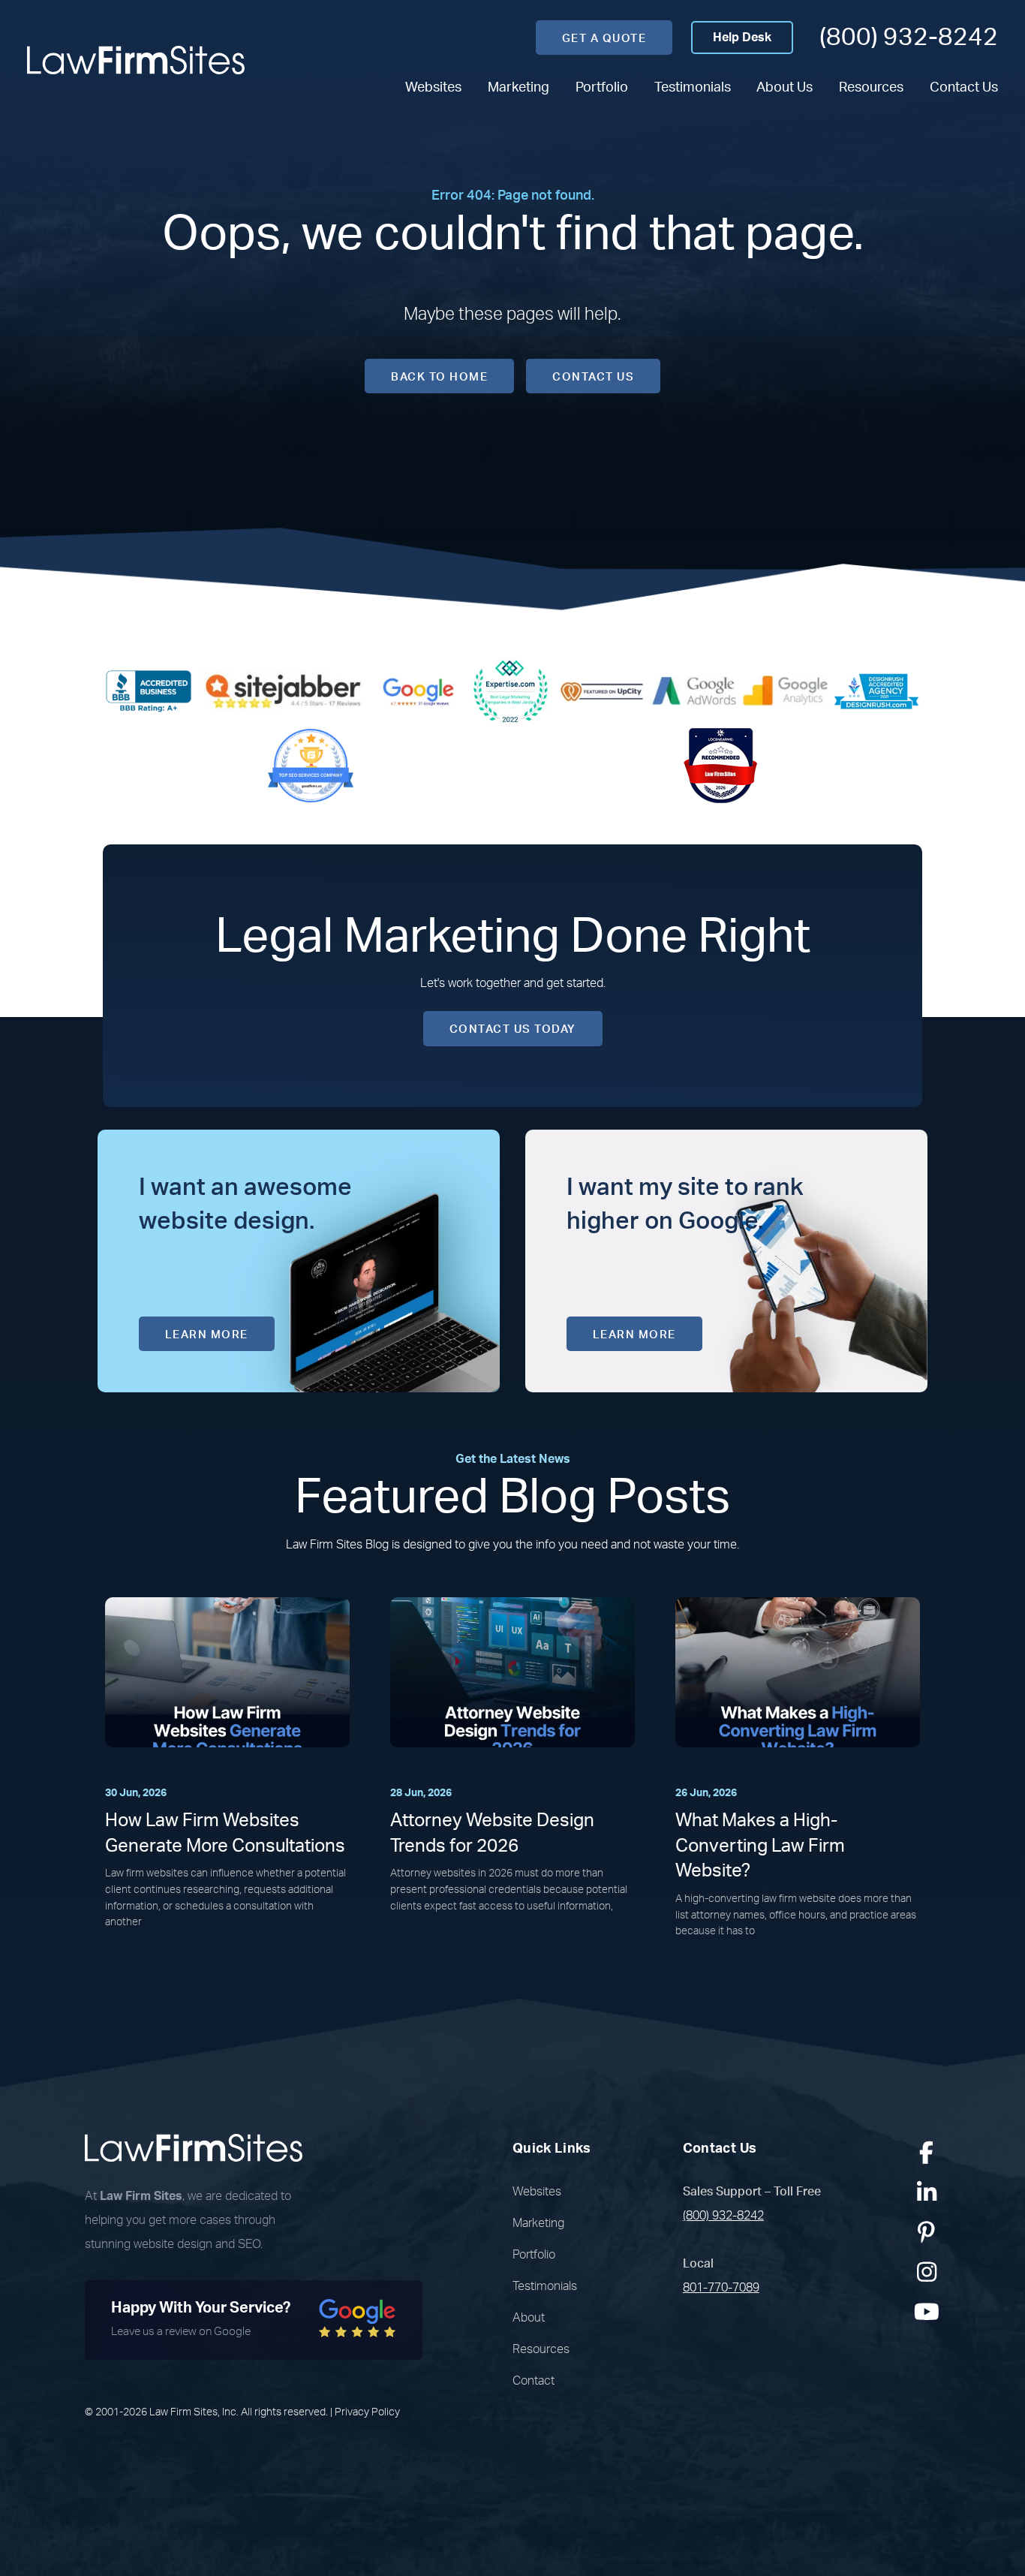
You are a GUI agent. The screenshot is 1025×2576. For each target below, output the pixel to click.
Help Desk (742, 38)
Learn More (207, 1335)
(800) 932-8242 (909, 37)
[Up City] (602, 691)
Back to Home (439, 377)
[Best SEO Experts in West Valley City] (510, 691)
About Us (785, 87)
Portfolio (602, 87)
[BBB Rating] (149, 691)
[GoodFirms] (311, 765)
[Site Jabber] (284, 691)
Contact (534, 2381)
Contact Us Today (513, 1029)
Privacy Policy (367, 2412)
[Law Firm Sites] (136, 60)
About (529, 2318)
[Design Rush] (876, 691)
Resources (871, 87)
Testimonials (693, 87)
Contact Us (964, 87)
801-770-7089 (721, 2288)
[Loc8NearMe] (720, 765)
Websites (433, 87)
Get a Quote (604, 39)
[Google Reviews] (419, 691)
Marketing (519, 87)
